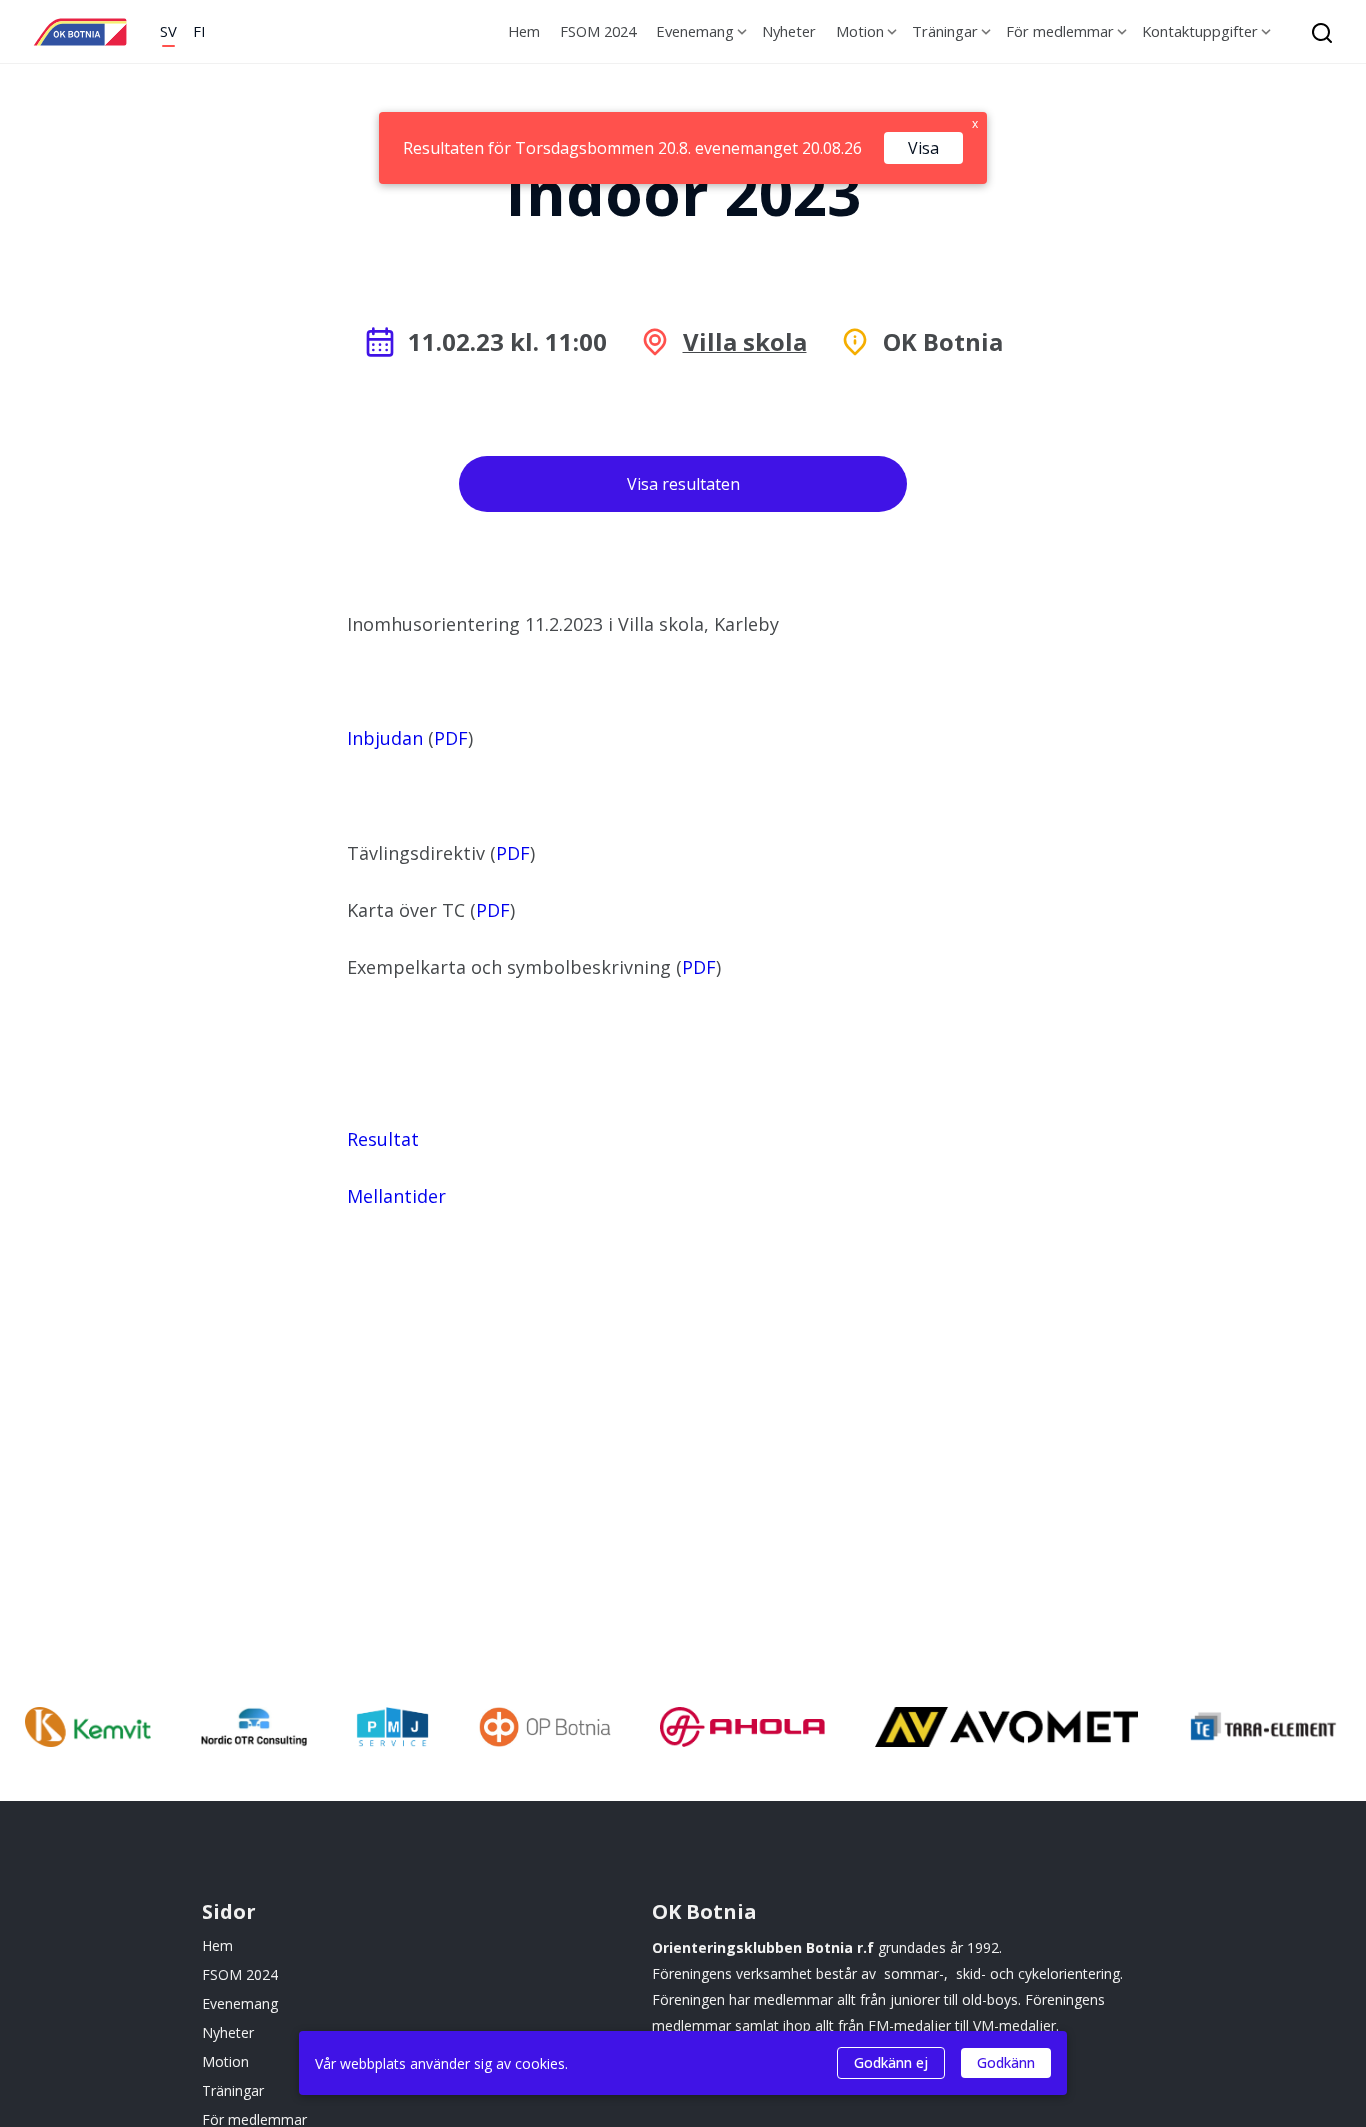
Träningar (945, 31)
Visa (923, 148)
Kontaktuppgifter (1200, 31)
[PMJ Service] (392, 1730)
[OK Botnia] (80, 32)
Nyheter (789, 31)
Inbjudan (385, 738)
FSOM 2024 (598, 31)
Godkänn (1006, 2062)
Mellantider (396, 1196)
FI (199, 31)
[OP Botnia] (545, 1730)
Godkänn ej (891, 2062)
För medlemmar (1060, 31)
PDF (451, 738)
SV (168, 31)
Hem (524, 31)
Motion (860, 31)
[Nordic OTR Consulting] (253, 1730)
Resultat (383, 1139)
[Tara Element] (1264, 1730)
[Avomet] (1006, 1730)
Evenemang (695, 31)
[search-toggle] (1316, 32)
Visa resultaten (683, 484)
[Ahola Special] (742, 1730)
